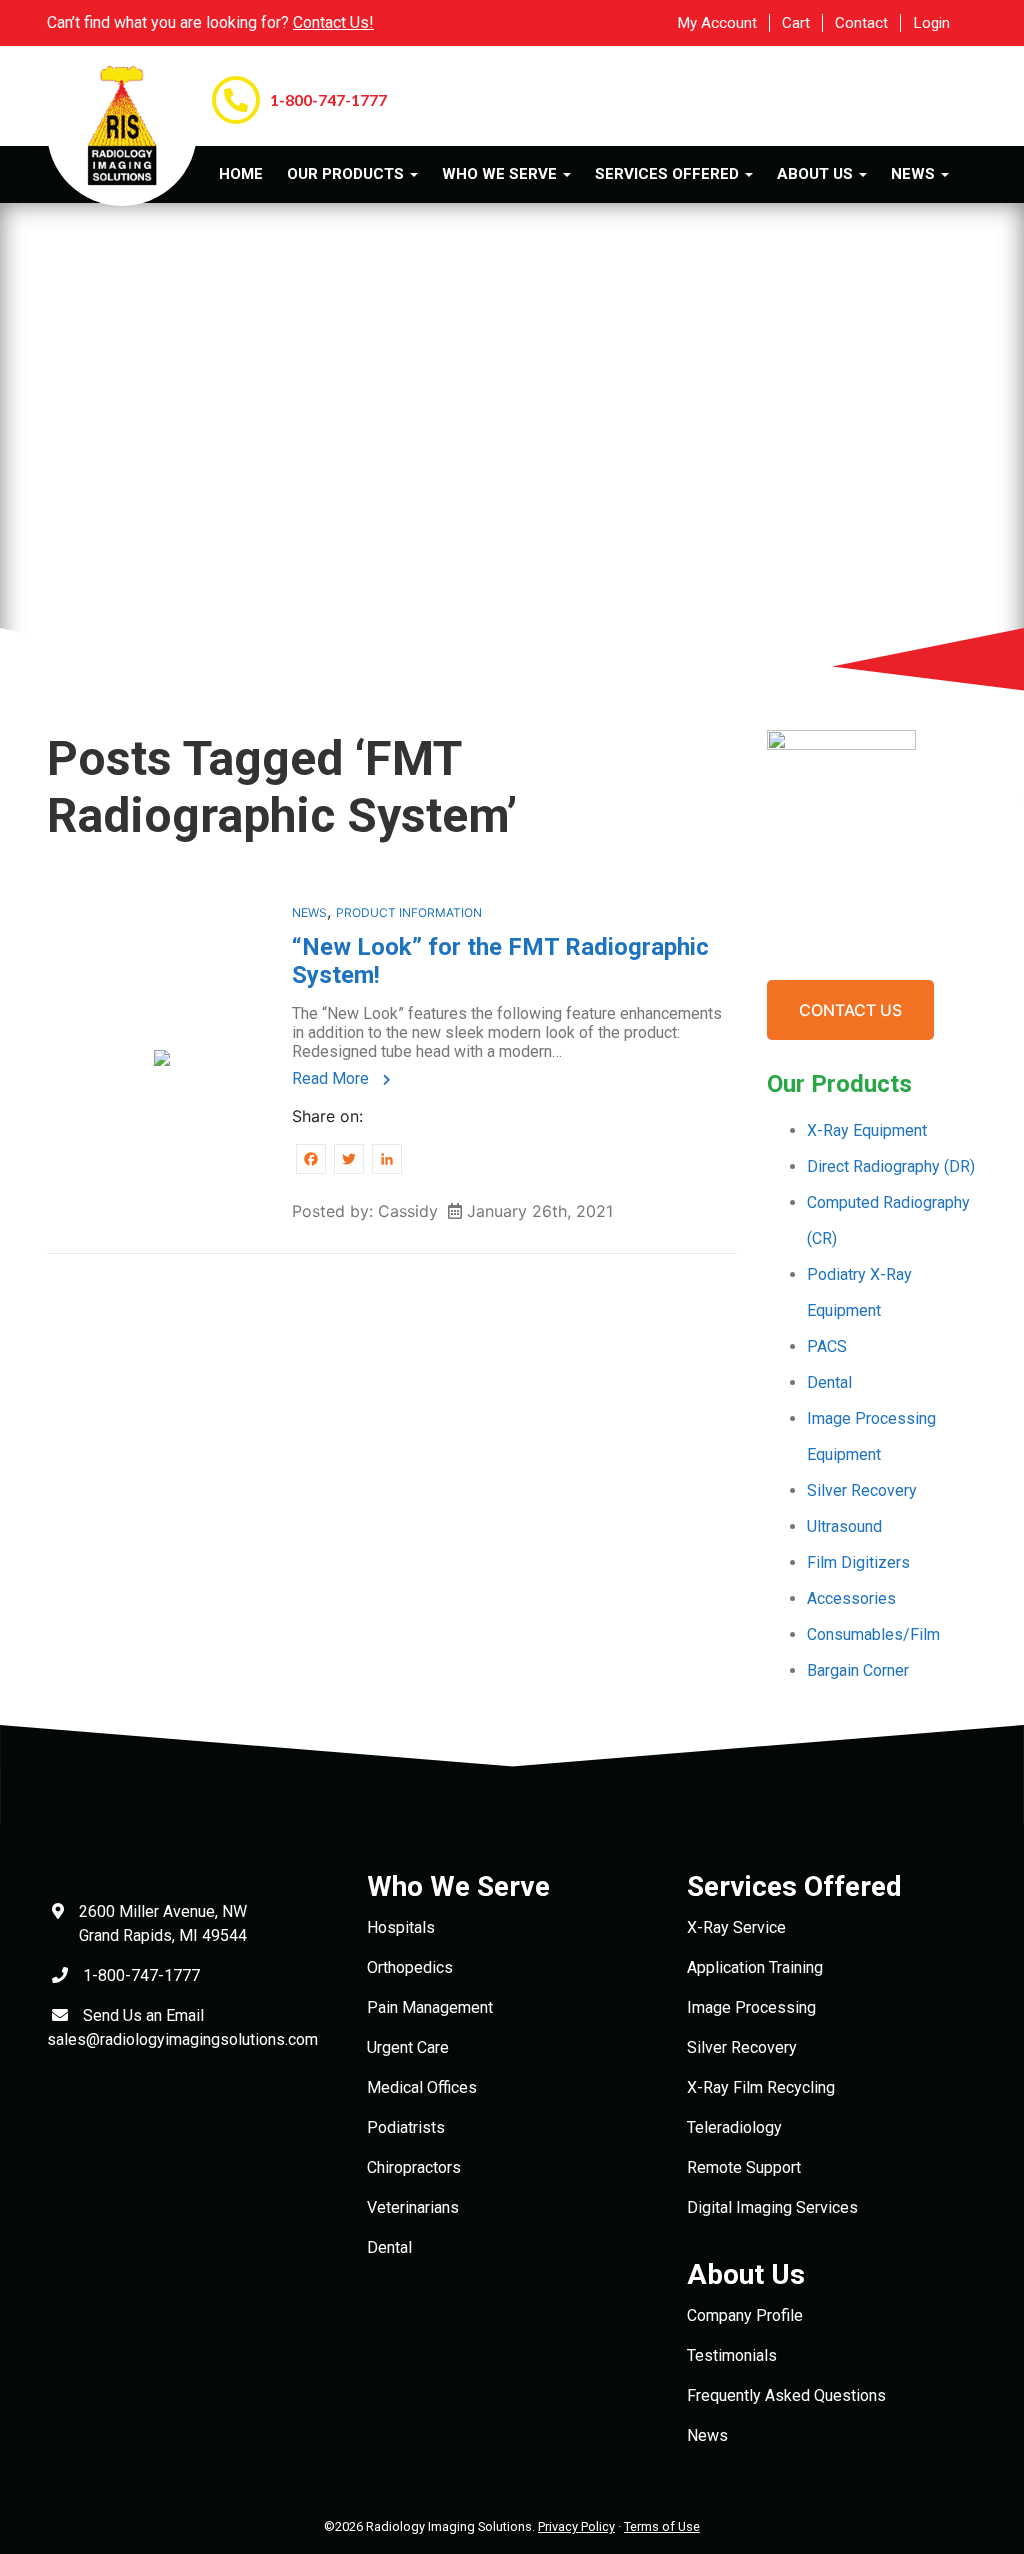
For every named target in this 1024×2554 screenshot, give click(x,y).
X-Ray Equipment (867, 1130)
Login (931, 23)
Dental (829, 1382)
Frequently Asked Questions (786, 2395)
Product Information (409, 912)
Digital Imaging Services (772, 2207)
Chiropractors (414, 2167)
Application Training (755, 1967)
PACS (827, 1346)
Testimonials (732, 2355)
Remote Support (744, 2167)
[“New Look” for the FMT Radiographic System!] (162, 1056)
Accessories (851, 1598)
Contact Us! (333, 22)
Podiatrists (406, 2127)
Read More (332, 1078)
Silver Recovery (862, 1490)
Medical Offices (422, 2087)
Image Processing (751, 2007)
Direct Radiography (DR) (891, 1166)
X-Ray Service (736, 1927)
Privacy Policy (576, 2526)
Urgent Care (408, 2047)
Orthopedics (410, 1967)
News (309, 912)
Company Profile (745, 2315)
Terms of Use (662, 2526)
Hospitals (401, 1927)
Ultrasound (844, 1526)
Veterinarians (413, 2207)
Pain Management (430, 2007)
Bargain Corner (858, 1670)
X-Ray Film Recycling (761, 2087)
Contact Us (850, 1010)
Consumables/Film (873, 1634)
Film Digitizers (858, 1562)
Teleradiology (734, 2127)
